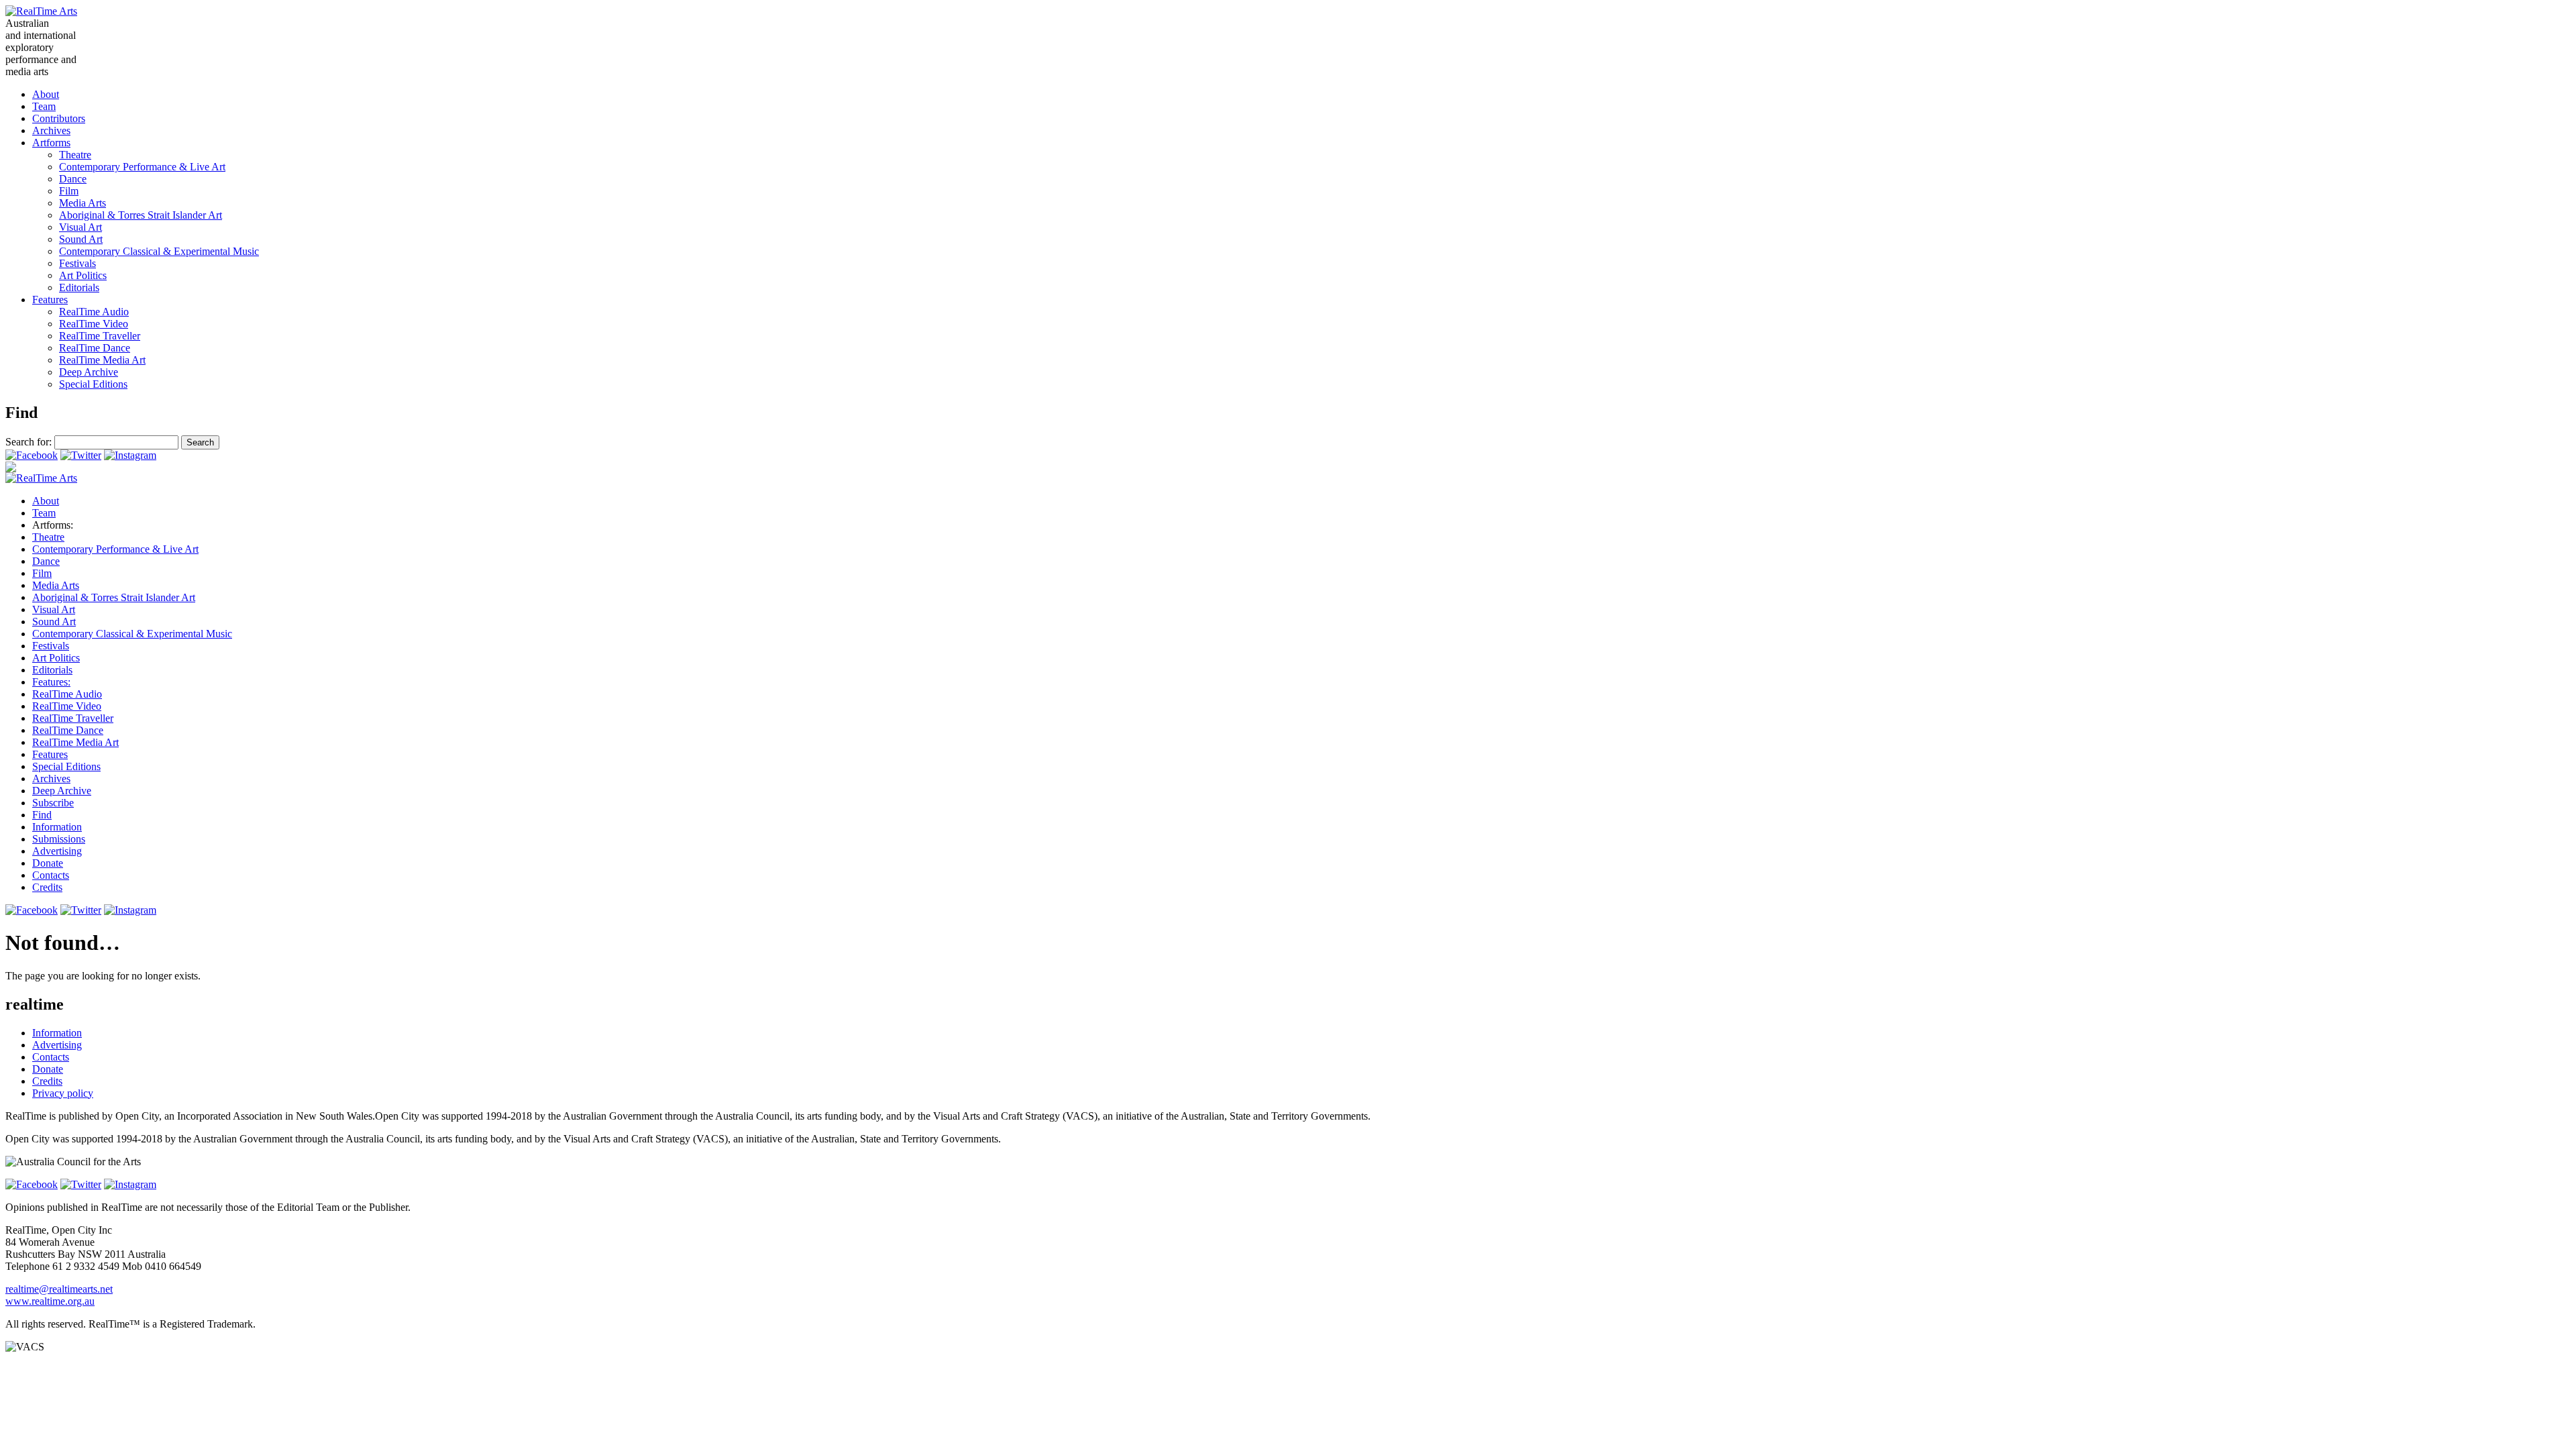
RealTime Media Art (102, 360)
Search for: (29, 442)
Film (69, 191)
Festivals (77, 263)
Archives (51, 130)
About (46, 94)
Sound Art (81, 239)
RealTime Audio (94, 312)
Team (44, 106)
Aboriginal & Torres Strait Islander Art (141, 215)
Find (42, 815)
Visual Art (80, 227)
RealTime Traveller (100, 336)
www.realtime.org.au (50, 1301)
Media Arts (83, 203)
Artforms (51, 143)
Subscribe (53, 803)
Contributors (59, 118)
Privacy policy (63, 1093)
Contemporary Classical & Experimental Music (159, 251)
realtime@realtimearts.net (59, 1289)
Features (50, 300)
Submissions (59, 839)
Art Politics (83, 275)
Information (57, 827)
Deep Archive (89, 372)
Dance (73, 179)
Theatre (75, 155)
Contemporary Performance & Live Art (142, 167)
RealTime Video (94, 324)
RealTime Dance (95, 348)
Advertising (57, 851)
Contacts (51, 875)
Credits (47, 887)
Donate (48, 863)
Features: (51, 682)
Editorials (79, 287)
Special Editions (93, 384)
